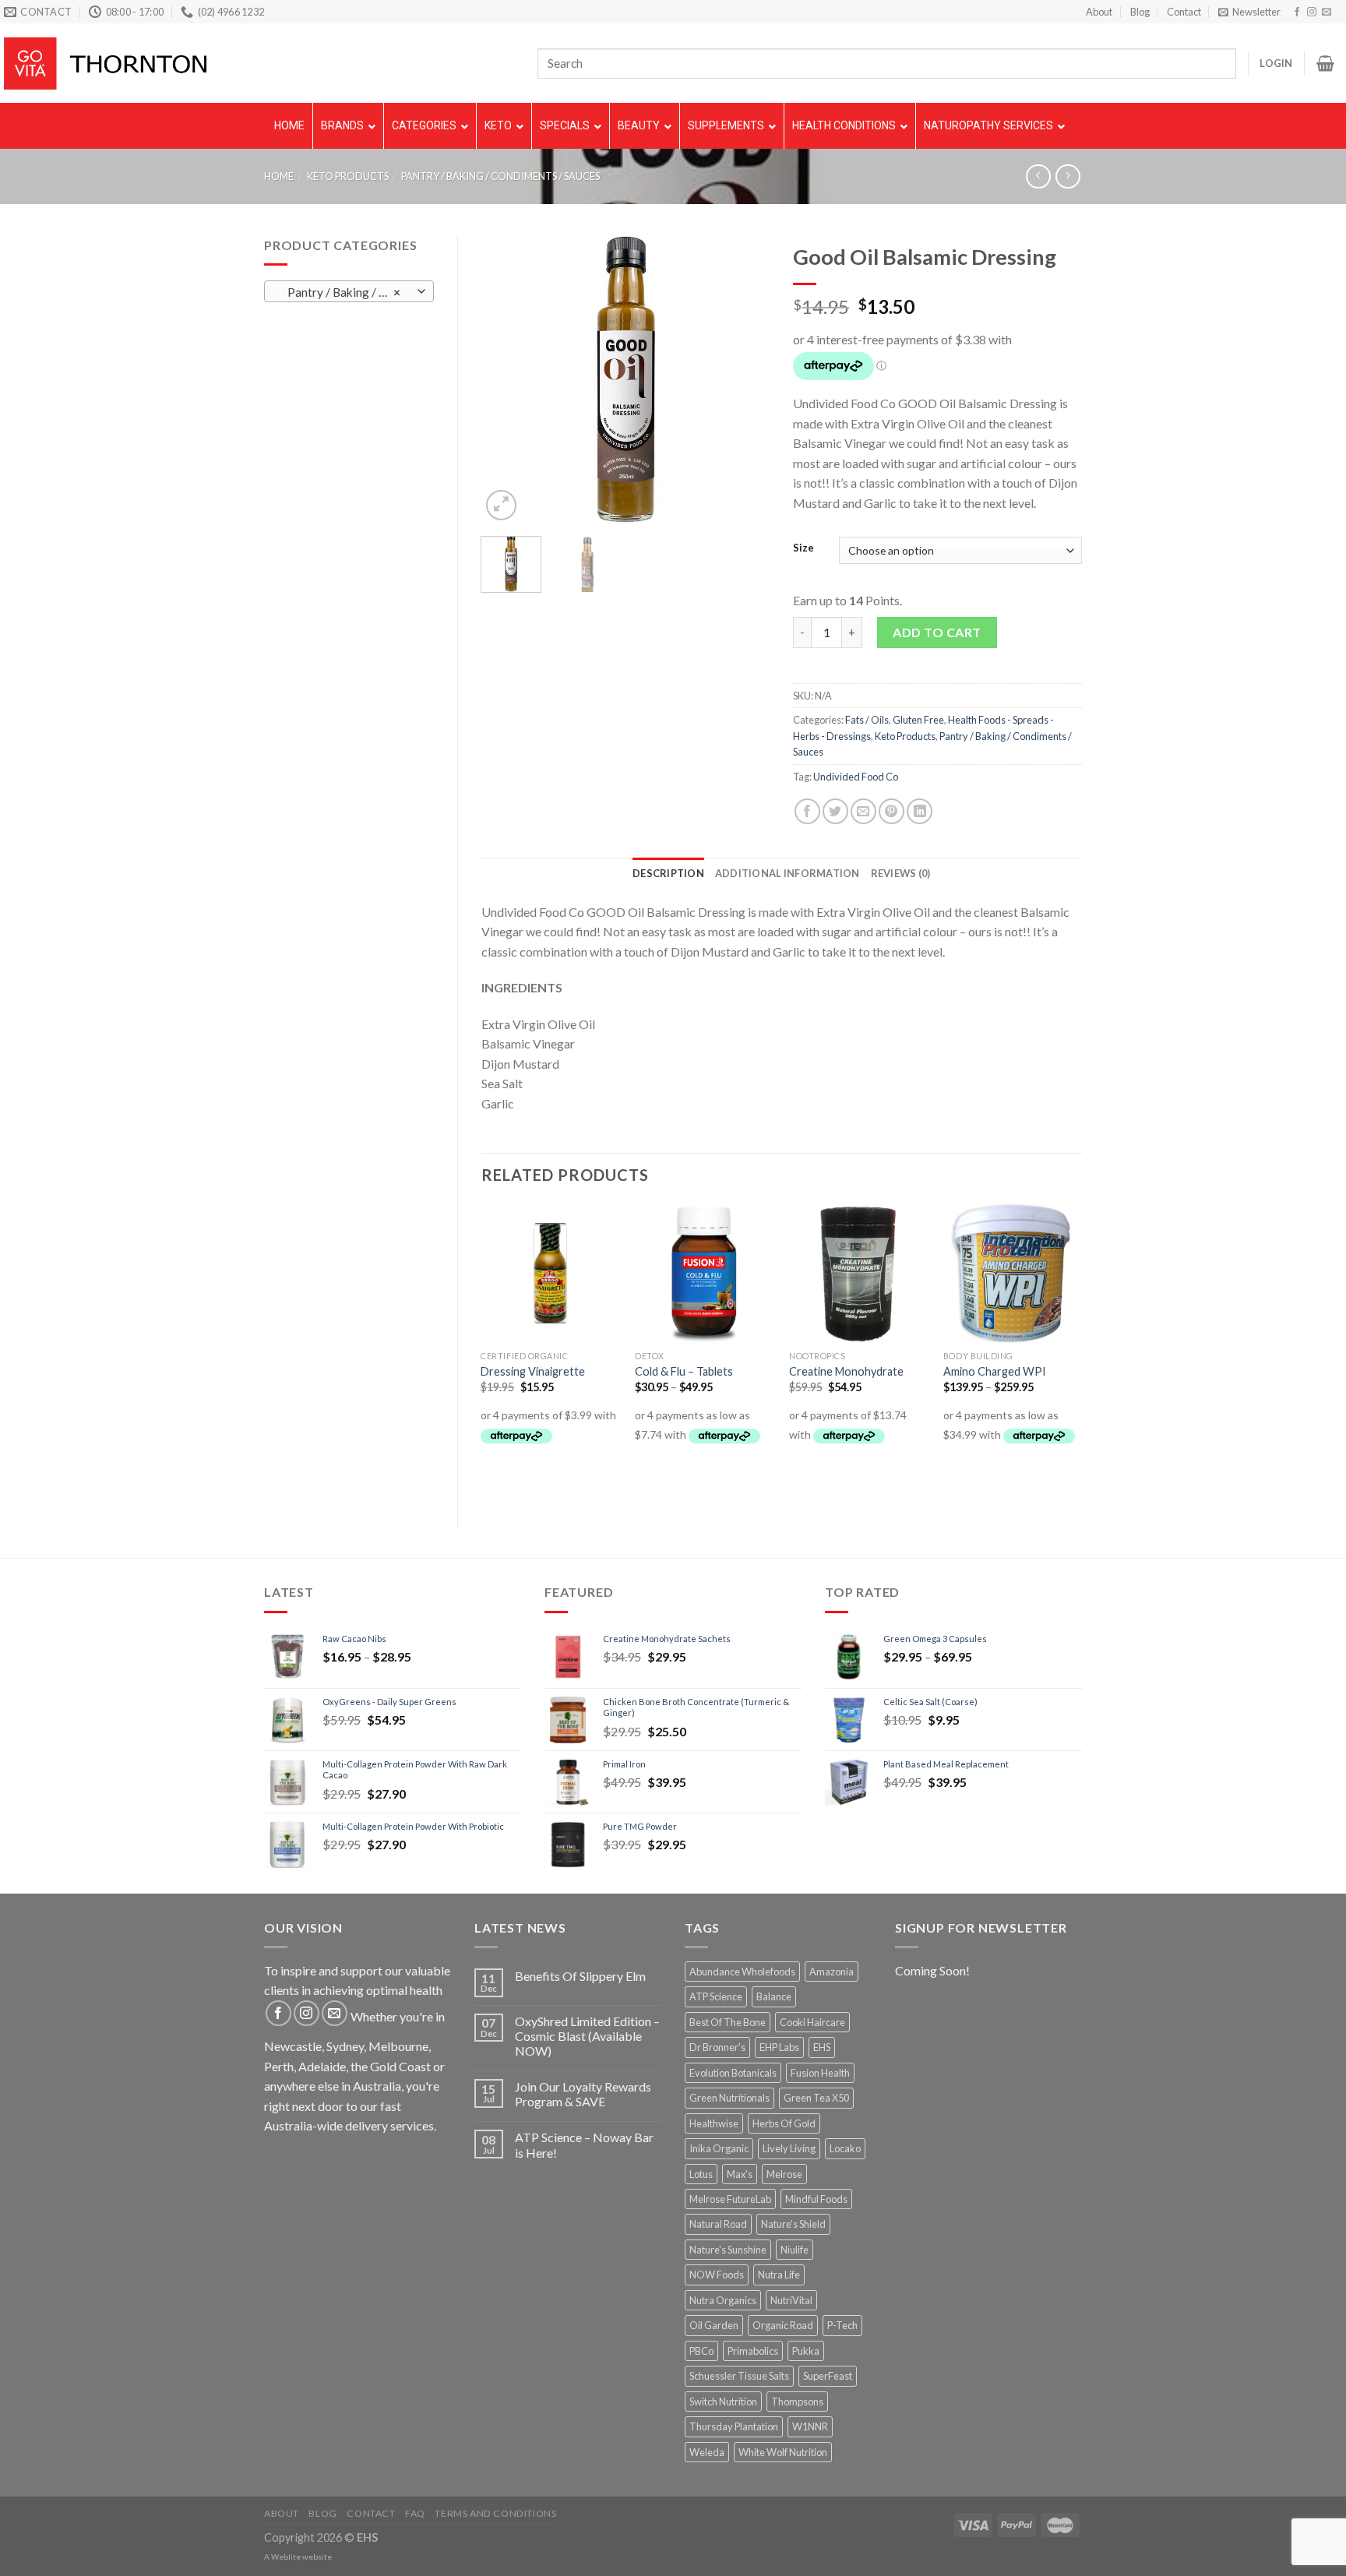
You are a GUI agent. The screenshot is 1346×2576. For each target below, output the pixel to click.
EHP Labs (779, 2047)
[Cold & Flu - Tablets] (704, 1273)
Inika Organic (719, 2148)
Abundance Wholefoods (742, 1972)
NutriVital (791, 2300)
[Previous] (506, 379)
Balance (774, 1996)
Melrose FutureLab (730, 2199)
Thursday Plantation (734, 2426)
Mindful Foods (816, 2199)
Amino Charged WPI (995, 1371)
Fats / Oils (867, 720)
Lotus (701, 2174)
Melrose (784, 2174)
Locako (845, 2148)
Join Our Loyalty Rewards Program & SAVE (583, 2094)
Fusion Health (820, 2073)
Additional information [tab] (788, 873)
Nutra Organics (723, 2300)
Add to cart (937, 632)
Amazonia (832, 1972)
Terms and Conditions (495, 2513)
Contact (1184, 12)
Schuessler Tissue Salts (739, 2376)
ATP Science (716, 1996)
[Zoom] (501, 505)
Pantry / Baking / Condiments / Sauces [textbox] (348, 292)
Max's (740, 2174)
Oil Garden (714, 2325)
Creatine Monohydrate (846, 1371)
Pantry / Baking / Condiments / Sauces (500, 176)
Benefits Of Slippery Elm (580, 1976)
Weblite (286, 2557)
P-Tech (842, 2325)
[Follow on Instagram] (1312, 12)
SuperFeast (828, 2376)
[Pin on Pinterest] (891, 811)
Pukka (806, 2351)
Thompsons (797, 2402)
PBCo (701, 2351)
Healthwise (714, 2123)
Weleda (707, 2452)
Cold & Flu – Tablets (684, 1371)
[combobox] (349, 291)
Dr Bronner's (717, 2047)
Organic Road (783, 2325)
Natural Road (718, 2224)
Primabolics (753, 2351)
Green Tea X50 (816, 2098)
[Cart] (1325, 63)
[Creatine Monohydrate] (858, 1273)
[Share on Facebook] (807, 811)
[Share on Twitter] (835, 811)
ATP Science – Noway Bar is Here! (584, 2144)
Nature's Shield (793, 2224)
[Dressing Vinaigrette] (550, 1273)
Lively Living (789, 2148)
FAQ (415, 2513)
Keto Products (348, 176)
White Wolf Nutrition (783, 2452)
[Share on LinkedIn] (920, 811)
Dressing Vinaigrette (533, 1371)
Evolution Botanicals (733, 2073)
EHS (822, 2047)
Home (279, 176)
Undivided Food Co (856, 777)
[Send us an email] (1327, 12)
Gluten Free (918, 720)
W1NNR (810, 2426)
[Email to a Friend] (863, 811)
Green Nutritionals (729, 2098)
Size (803, 548)
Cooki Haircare (812, 2022)
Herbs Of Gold (784, 2123)
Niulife (795, 2250)
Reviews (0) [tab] (901, 873)
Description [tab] (668, 873)
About (1099, 12)
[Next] (745, 379)
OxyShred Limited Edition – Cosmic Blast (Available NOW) (587, 2036)
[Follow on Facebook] (1297, 12)
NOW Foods (717, 2275)
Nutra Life (779, 2275)
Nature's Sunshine (728, 2250)
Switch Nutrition (723, 2402)
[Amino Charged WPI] (1013, 1273)
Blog (1140, 12)
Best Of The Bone (728, 2022)
